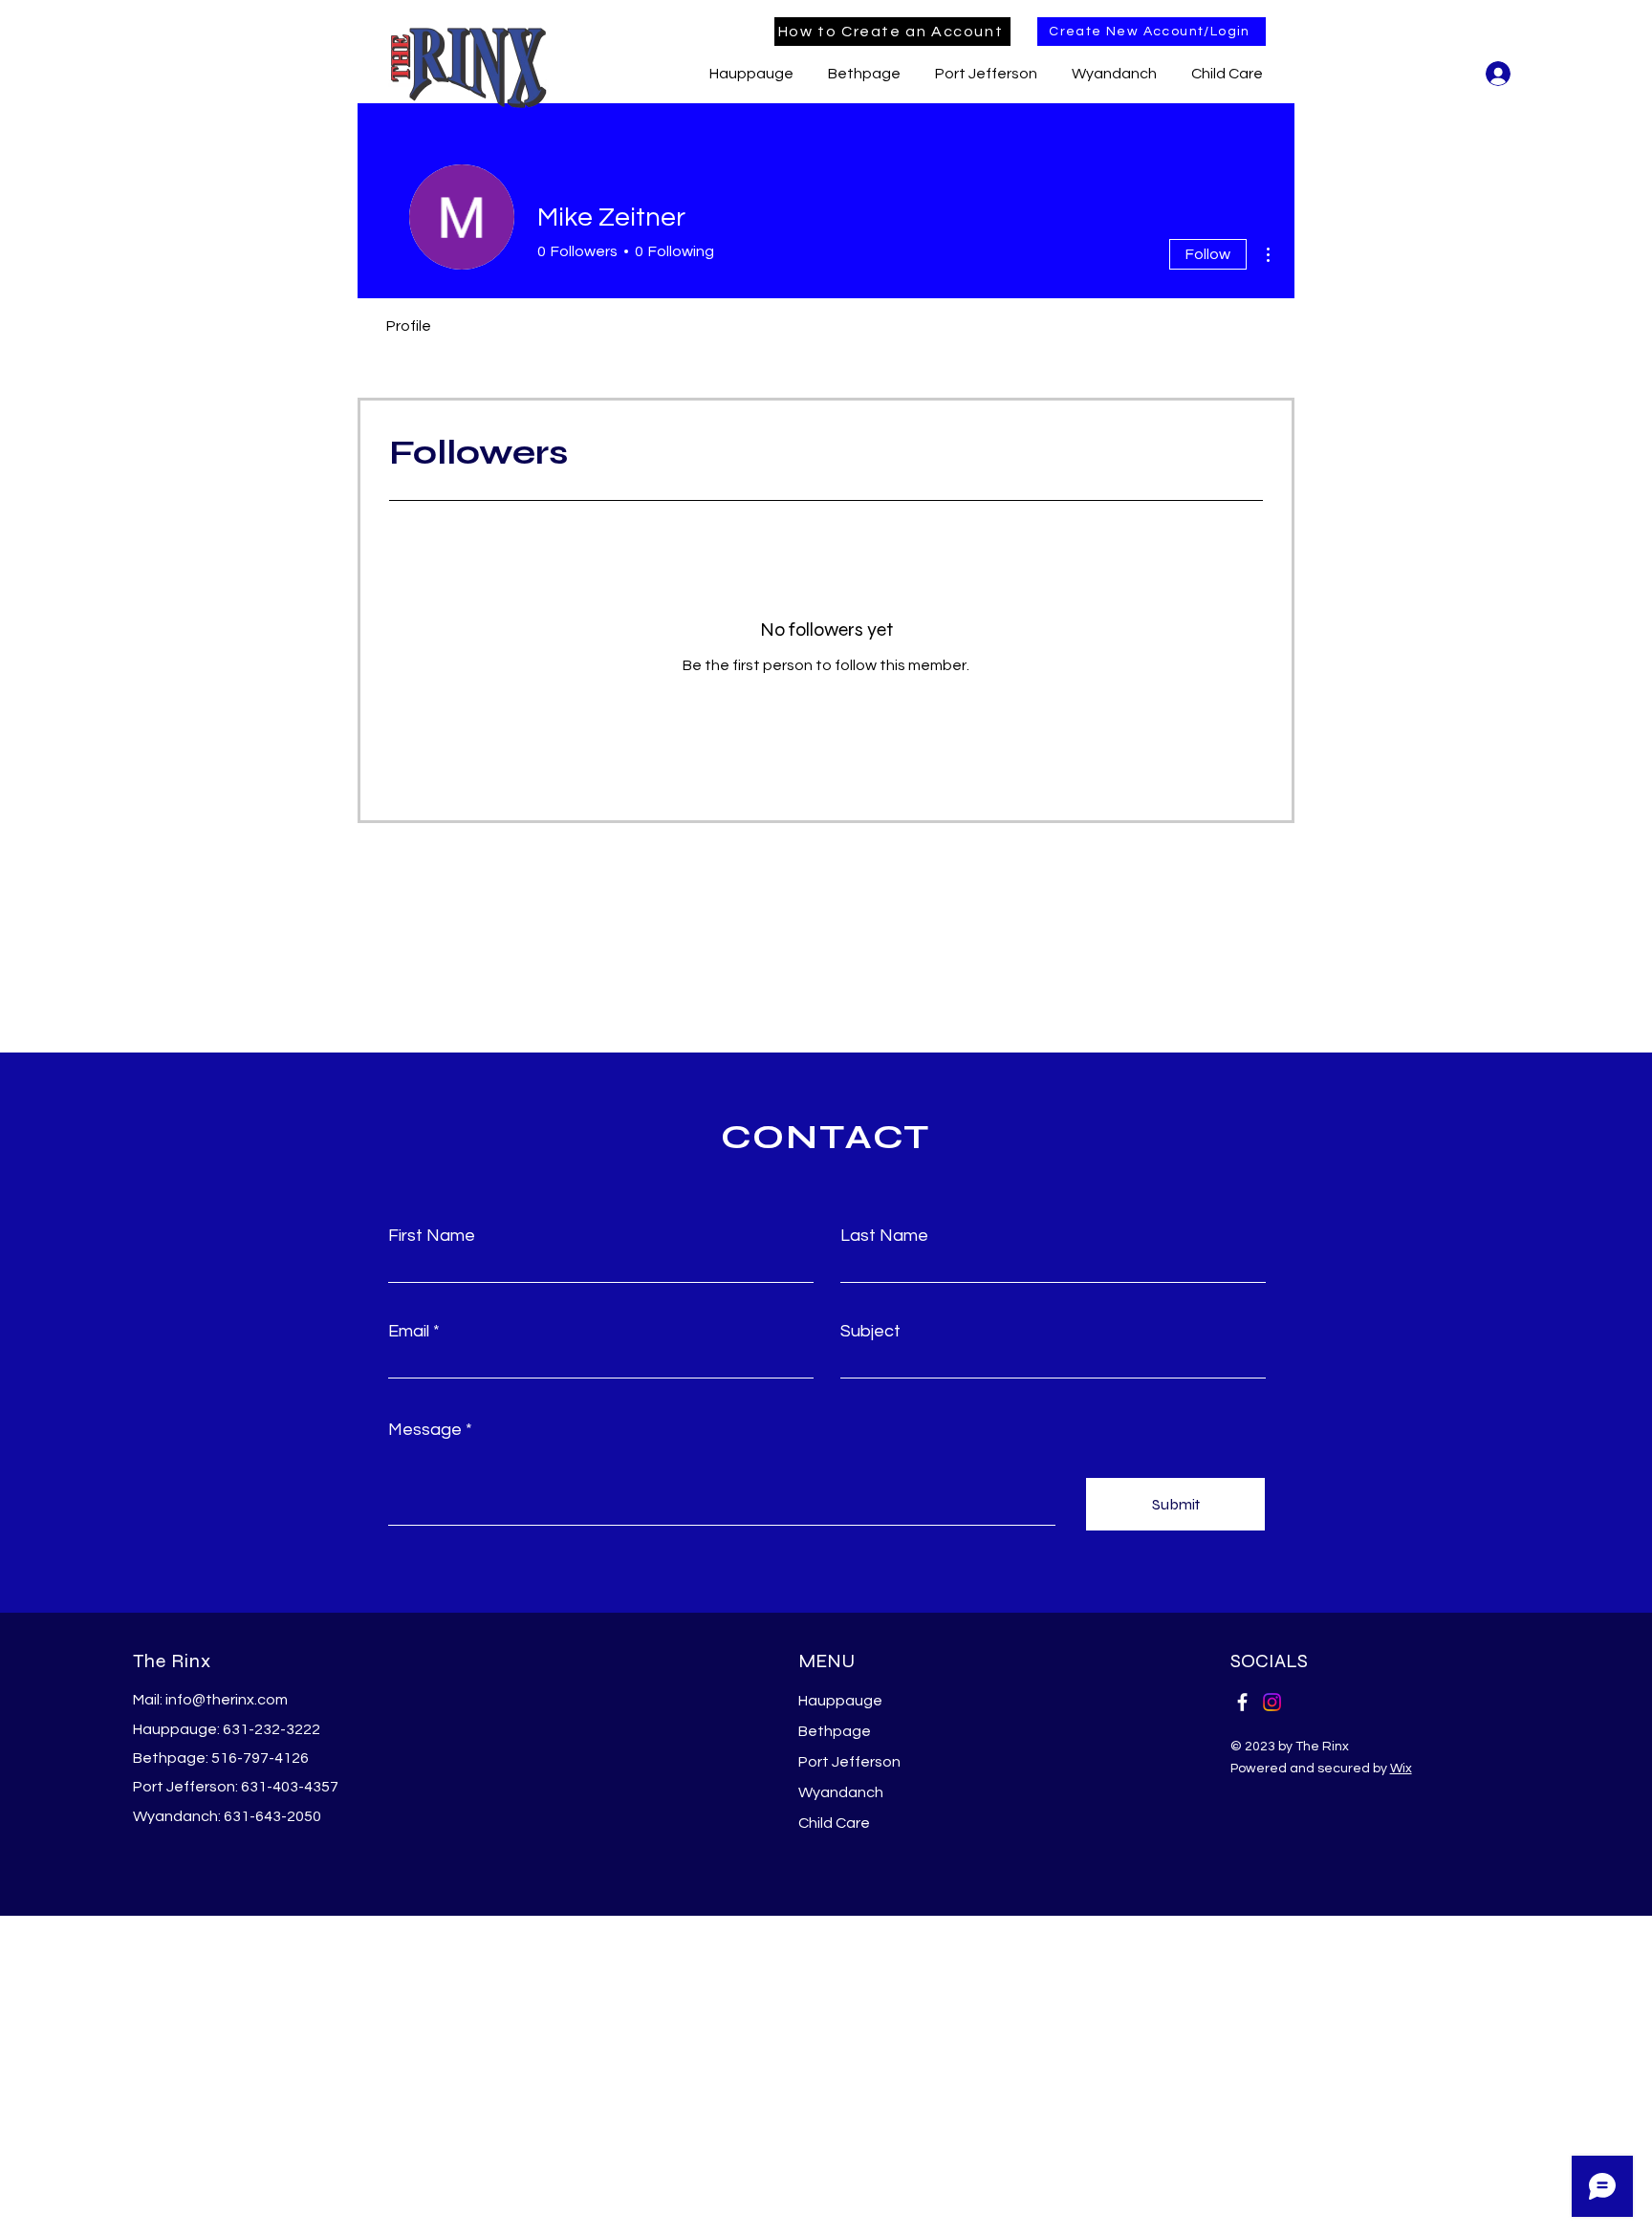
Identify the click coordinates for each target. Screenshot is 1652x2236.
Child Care (834, 1823)
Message (425, 1430)
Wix (1401, 1769)
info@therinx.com (227, 1700)
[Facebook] (1242, 1702)
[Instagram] (1272, 1702)
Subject (870, 1332)
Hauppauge (840, 1701)
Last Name (884, 1236)
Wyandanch (841, 1792)
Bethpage (835, 1731)
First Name (432, 1236)
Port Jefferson (849, 1762)
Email (409, 1332)
